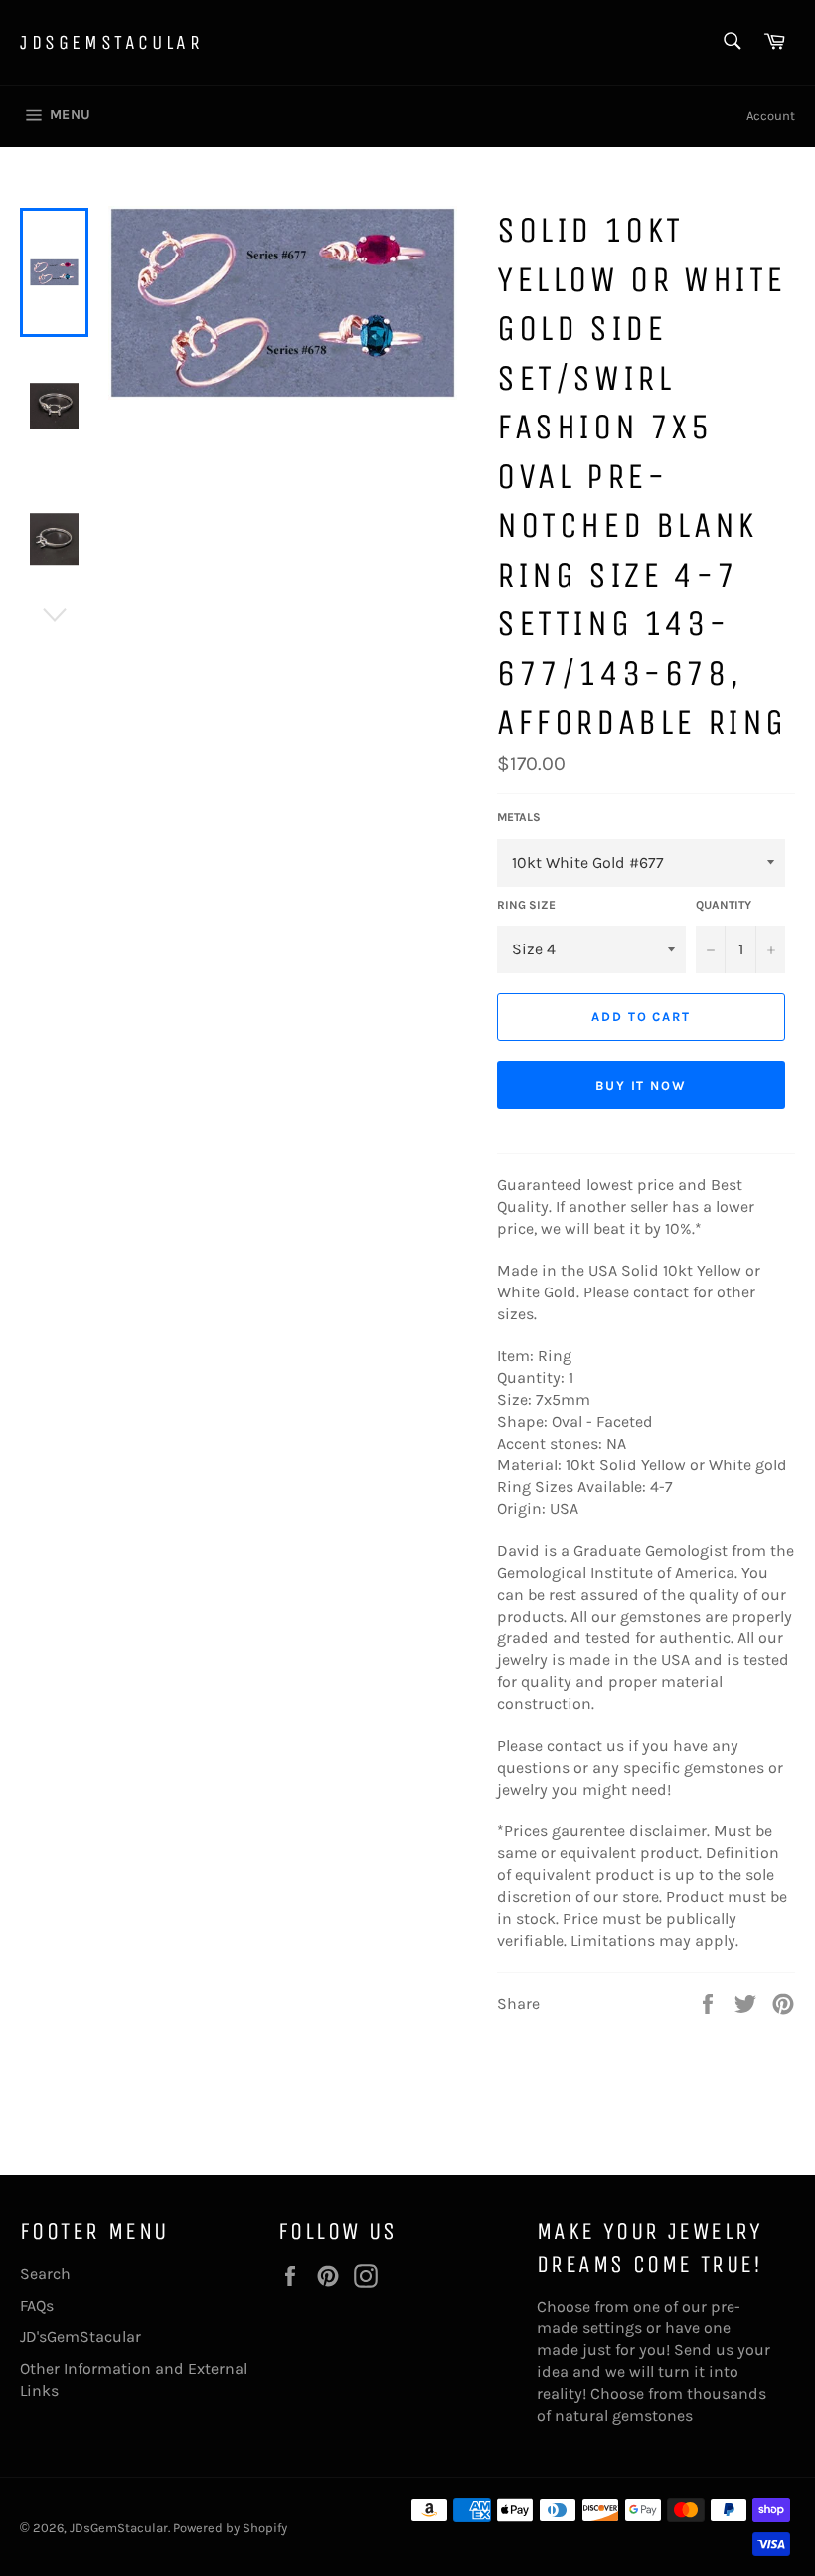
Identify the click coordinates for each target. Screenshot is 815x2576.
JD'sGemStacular (81, 2337)
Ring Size (526, 905)
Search (45, 2273)
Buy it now (642, 1085)
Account (771, 116)
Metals (519, 817)
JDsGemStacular (111, 42)
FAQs (37, 2305)
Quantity (724, 905)
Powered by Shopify (230, 2528)
